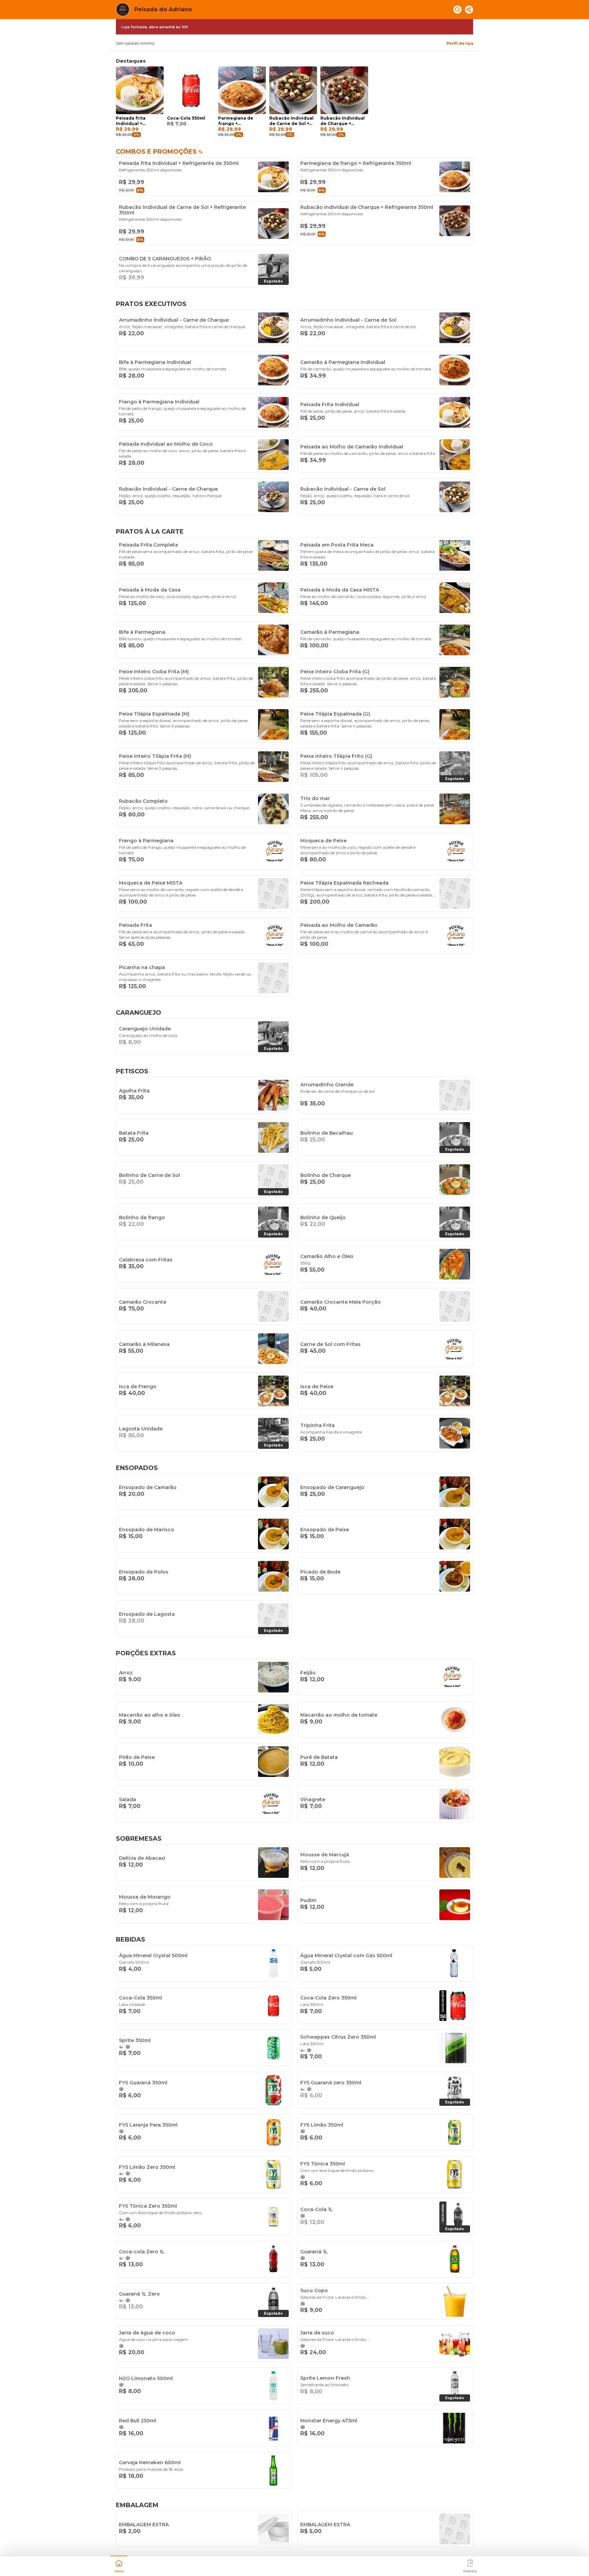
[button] (119, 2565)
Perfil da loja (460, 43)
